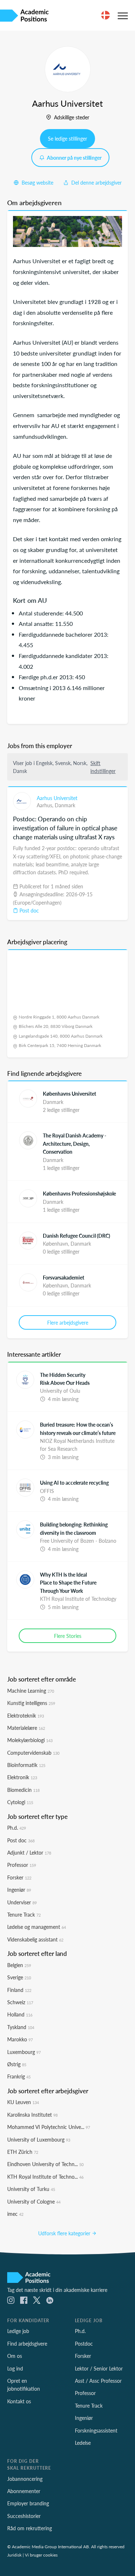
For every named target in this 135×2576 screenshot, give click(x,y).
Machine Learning (31, 1691)
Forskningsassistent (96, 2430)
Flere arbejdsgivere (68, 1322)
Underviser (22, 1902)
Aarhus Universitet (57, 798)
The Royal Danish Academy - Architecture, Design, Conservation (75, 1143)
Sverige (19, 1977)
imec (15, 2214)
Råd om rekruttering (30, 2528)
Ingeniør (19, 1890)
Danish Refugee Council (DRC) (76, 1236)
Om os (15, 2356)
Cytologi (20, 1802)
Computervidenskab (33, 1753)
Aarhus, (46, 805)
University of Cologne (34, 2201)
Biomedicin (23, 1790)
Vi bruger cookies (41, 2555)
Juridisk (14, 2555)
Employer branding (28, 2503)
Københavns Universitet (69, 1093)
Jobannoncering (25, 2479)
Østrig (17, 2064)
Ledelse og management (37, 1927)
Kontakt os (19, 2401)
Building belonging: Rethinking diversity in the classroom (74, 1528)
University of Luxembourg (39, 2139)
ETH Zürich (23, 2152)
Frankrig (19, 2076)
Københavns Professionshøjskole (79, 1193)
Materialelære (26, 1728)
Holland (20, 2014)
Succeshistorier (24, 2516)
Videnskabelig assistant (35, 1939)
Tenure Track (24, 1914)
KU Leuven (23, 2102)
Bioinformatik (26, 1765)
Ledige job (18, 2331)
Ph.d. (17, 1828)
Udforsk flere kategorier (65, 2233)
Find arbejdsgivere (27, 2343)
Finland (19, 1990)
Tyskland (21, 2027)
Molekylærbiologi (30, 1740)
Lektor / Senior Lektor (99, 2368)
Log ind (15, 2368)
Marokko (20, 2039)
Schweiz (20, 2002)
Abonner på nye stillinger (74, 158)
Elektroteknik (26, 1715)
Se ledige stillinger (67, 138)
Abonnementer (24, 2491)
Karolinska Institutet (32, 2115)
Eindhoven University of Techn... (45, 2164)
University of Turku (31, 2189)
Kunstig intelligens (31, 1703)
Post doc (28, 910)
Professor (22, 1865)
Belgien (19, 1965)
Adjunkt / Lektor (29, 1852)
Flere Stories (68, 1636)
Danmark (65, 805)
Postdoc (84, 2343)
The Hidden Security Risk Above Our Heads (65, 1379)
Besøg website (37, 182)
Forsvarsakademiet (64, 1277)
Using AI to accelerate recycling (74, 1483)
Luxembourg (24, 2052)
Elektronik (22, 1777)
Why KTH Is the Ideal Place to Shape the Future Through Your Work (68, 1583)
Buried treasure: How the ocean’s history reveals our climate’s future (78, 1428)
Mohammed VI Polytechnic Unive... (49, 2127)
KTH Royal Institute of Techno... (45, 2177)
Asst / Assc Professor (98, 2381)
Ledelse (83, 2443)
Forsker (19, 1877)
